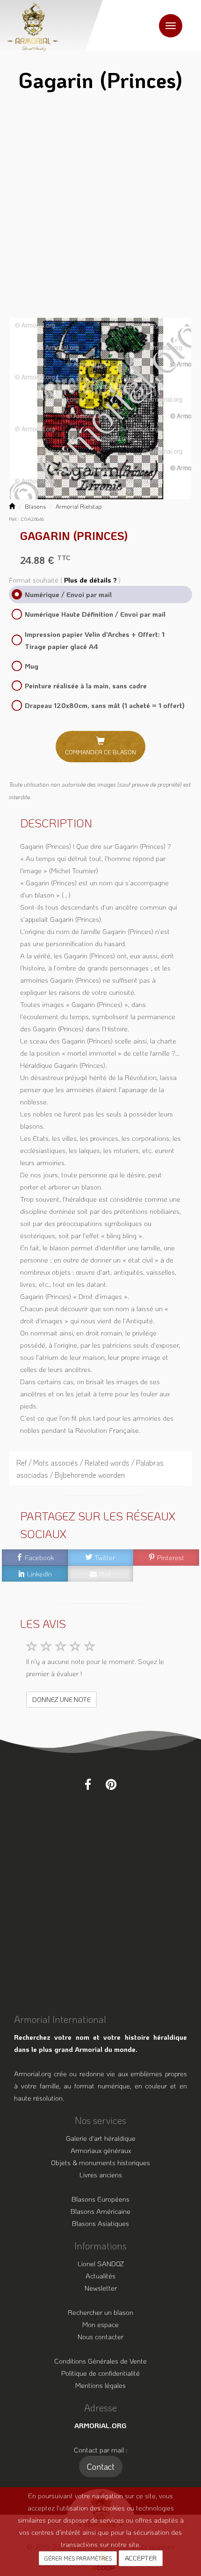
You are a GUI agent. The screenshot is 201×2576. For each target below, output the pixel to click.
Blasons (35, 506)
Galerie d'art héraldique (101, 2138)
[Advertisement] (100, 208)
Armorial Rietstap (79, 506)
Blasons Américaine (100, 2211)
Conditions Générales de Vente (100, 2361)
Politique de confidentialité (100, 2373)
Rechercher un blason (100, 2312)
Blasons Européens (100, 2199)
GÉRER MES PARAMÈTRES (78, 2558)
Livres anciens (101, 2175)
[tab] (100, 1469)
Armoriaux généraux (101, 2150)
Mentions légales (100, 2385)
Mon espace (100, 2324)
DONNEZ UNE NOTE (61, 1699)
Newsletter (101, 2288)
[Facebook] (88, 1784)
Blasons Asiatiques (100, 2223)
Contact (101, 2467)
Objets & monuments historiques (100, 2162)
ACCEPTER (141, 2558)
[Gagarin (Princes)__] (100, 408)
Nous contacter (100, 2336)
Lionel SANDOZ (101, 2263)
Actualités (100, 2276)
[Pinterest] (111, 1784)
